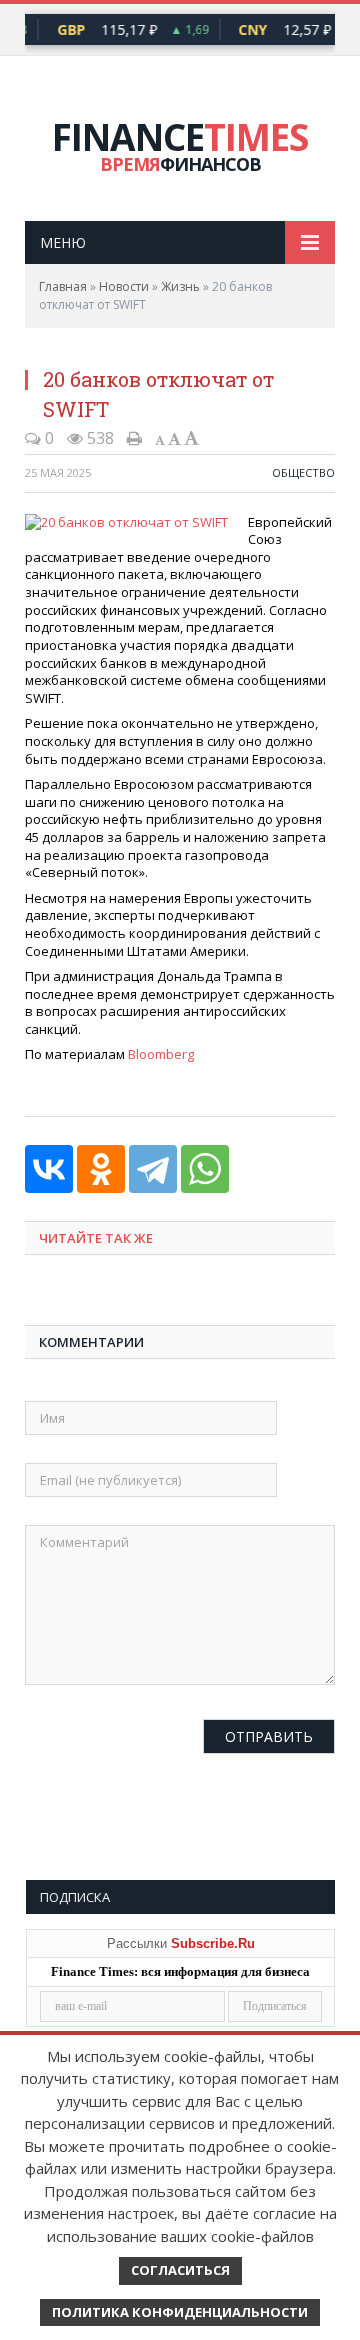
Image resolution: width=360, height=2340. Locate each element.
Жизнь (180, 286)
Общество (303, 472)
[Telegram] (153, 1169)
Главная (63, 286)
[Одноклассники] (101, 1169)
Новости (124, 286)
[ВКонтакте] (49, 1169)
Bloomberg (161, 1054)
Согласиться (180, 2270)
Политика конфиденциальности (180, 2312)
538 (98, 438)
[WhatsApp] (205, 1169)
